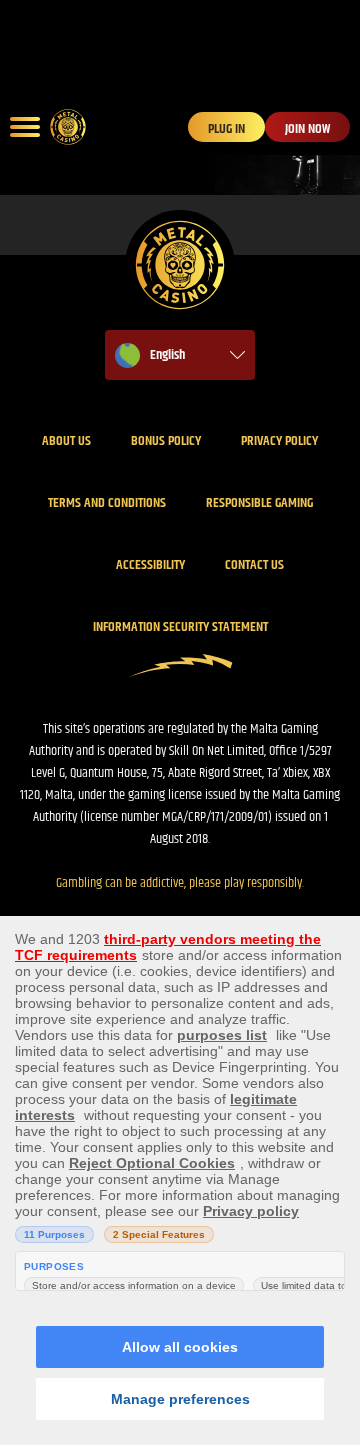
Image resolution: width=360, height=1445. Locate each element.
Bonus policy (166, 441)
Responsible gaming (259, 503)
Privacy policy (279, 441)
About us (66, 441)
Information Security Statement (180, 627)
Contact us (254, 565)
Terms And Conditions (107, 503)
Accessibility (150, 565)
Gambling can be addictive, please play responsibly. (180, 883)
